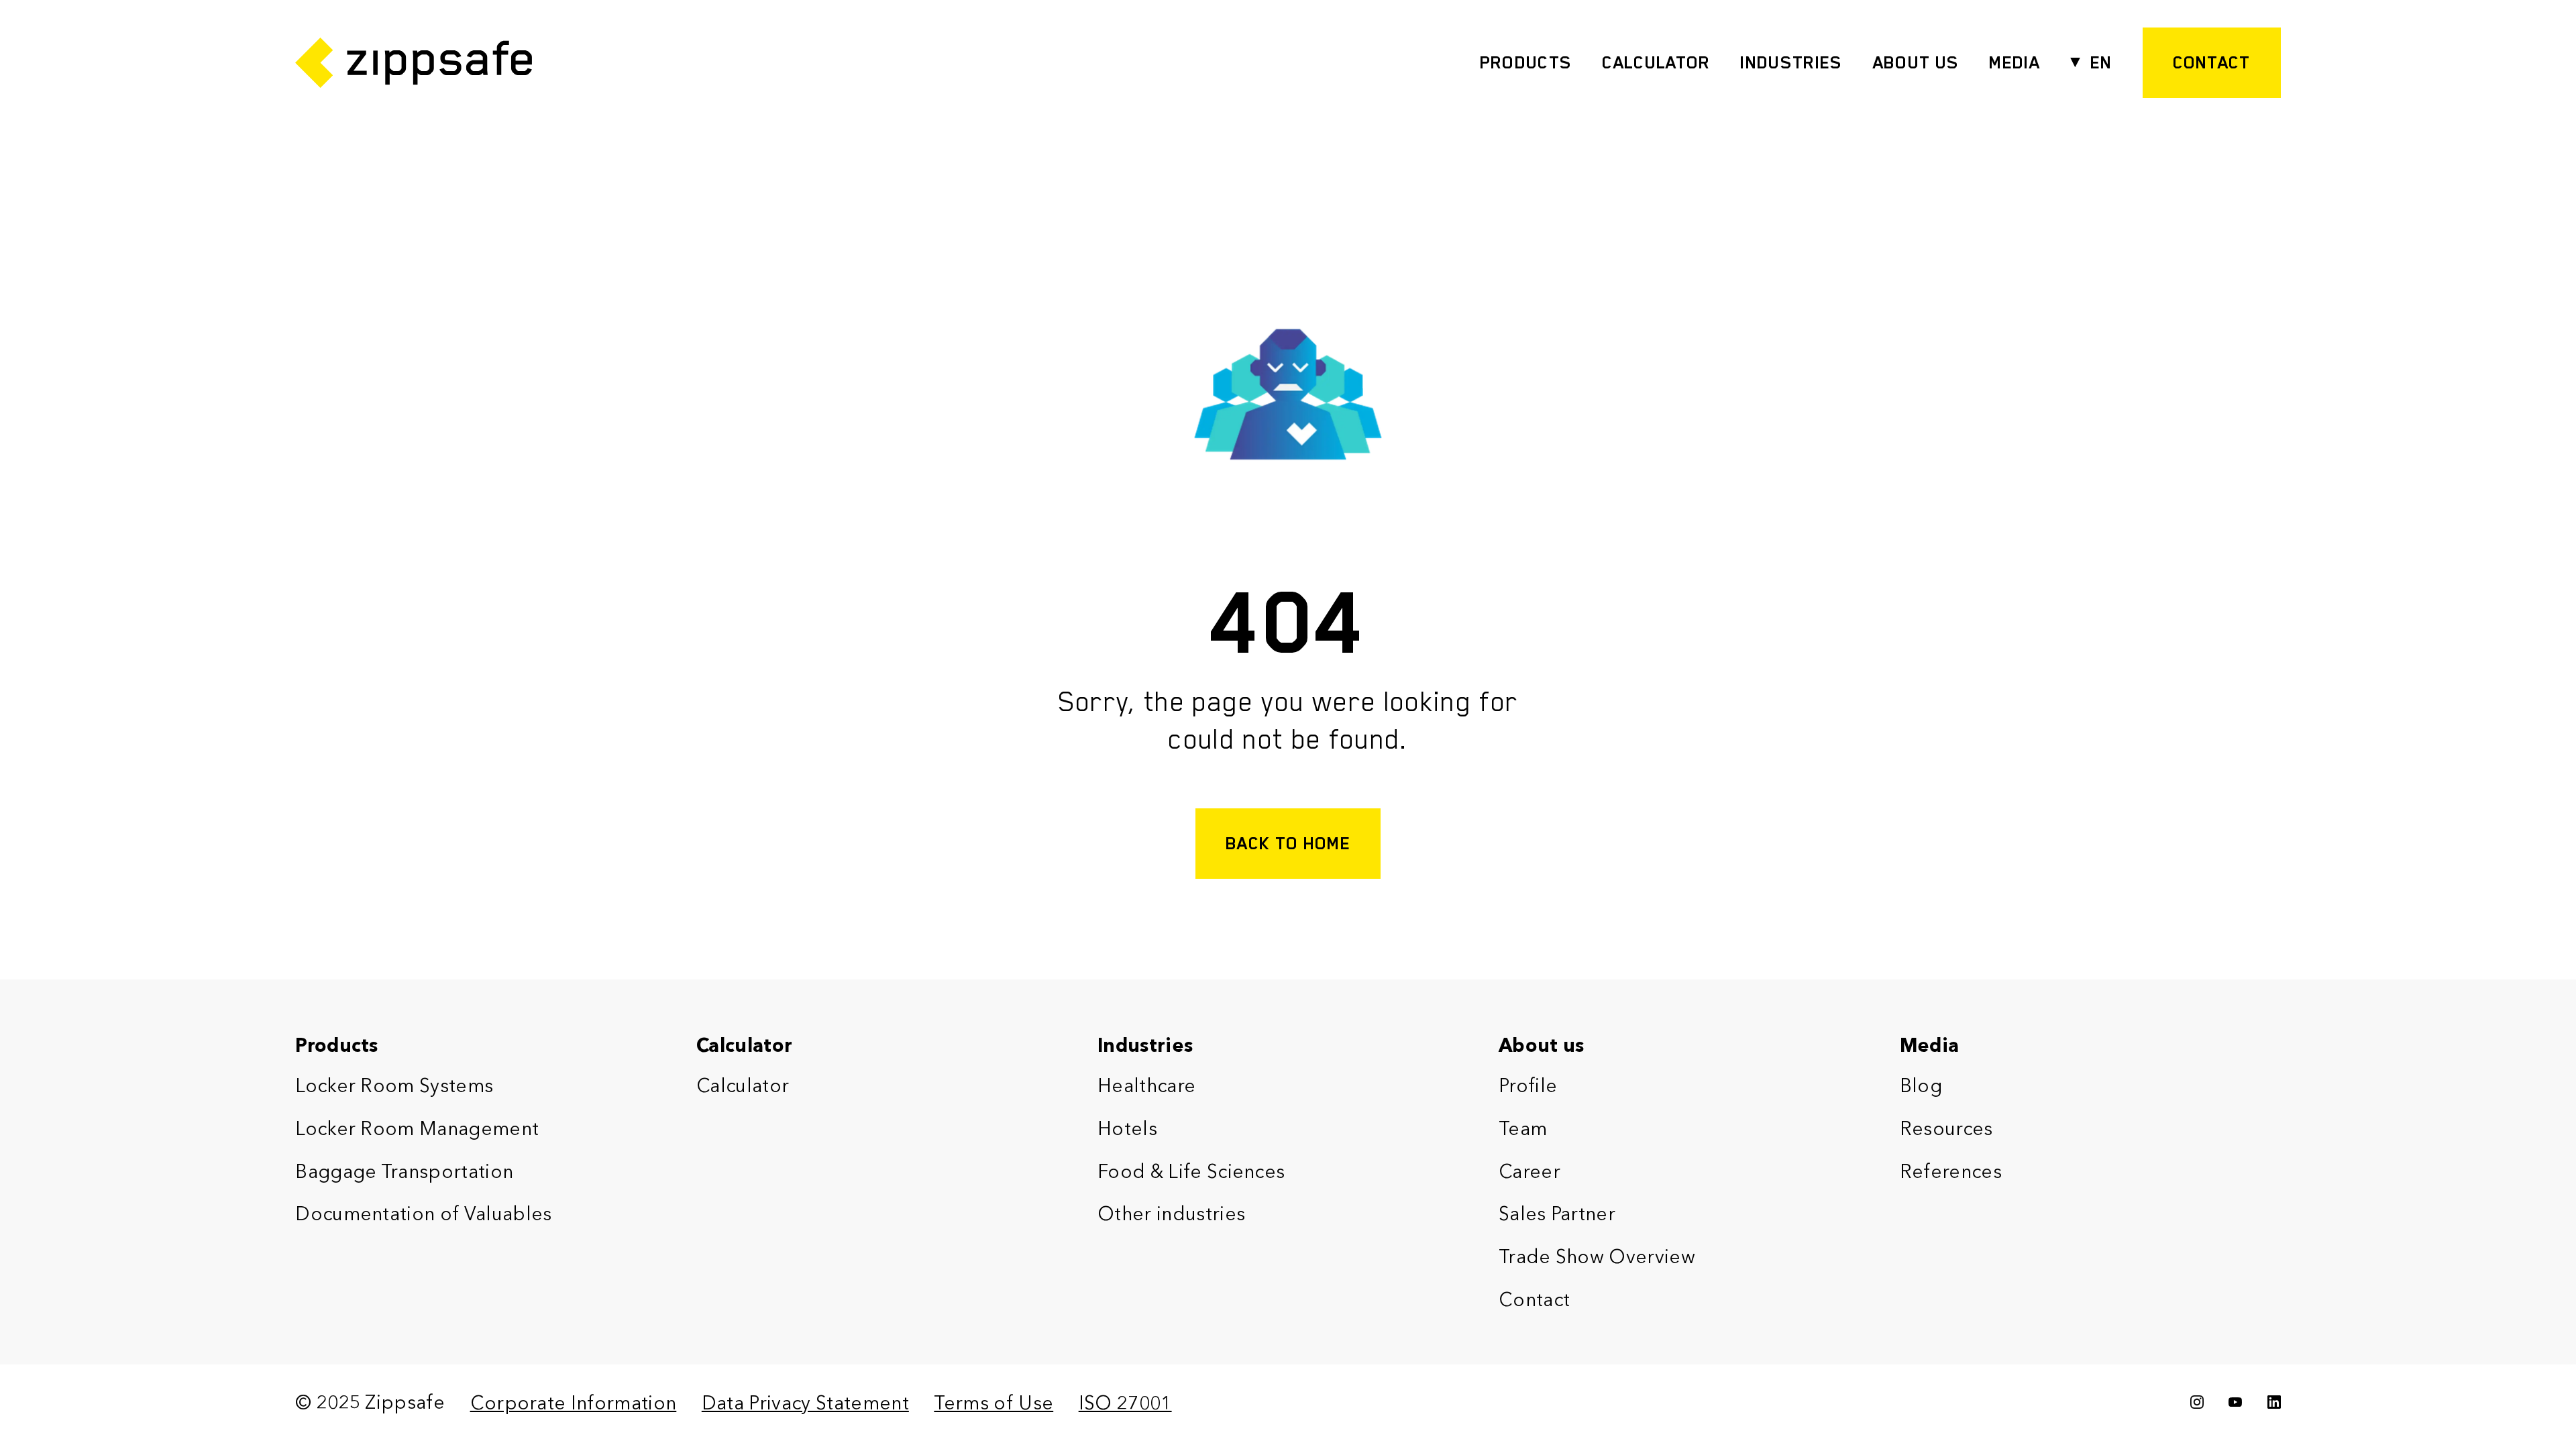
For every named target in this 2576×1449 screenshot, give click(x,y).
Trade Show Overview (1597, 1256)
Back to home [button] (1288, 843)
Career (1529, 1171)
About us (1542, 1045)
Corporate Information (574, 1403)
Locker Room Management (417, 1128)
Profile (1528, 1085)
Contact (1534, 1299)
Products (1526, 62)
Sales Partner (1557, 1214)
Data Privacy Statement (805, 1403)
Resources (1946, 1128)
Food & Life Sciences (1191, 1171)
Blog (1921, 1085)
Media (2015, 62)
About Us (1916, 62)
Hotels (1127, 1128)
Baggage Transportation (404, 1171)
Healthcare (1146, 1085)
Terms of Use (994, 1403)
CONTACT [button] (2212, 62)
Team (1523, 1128)
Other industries (1171, 1214)
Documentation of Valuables (423, 1214)
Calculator (1656, 62)
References (1951, 1171)
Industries (1791, 62)
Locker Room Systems (394, 1085)
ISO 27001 (1125, 1403)
